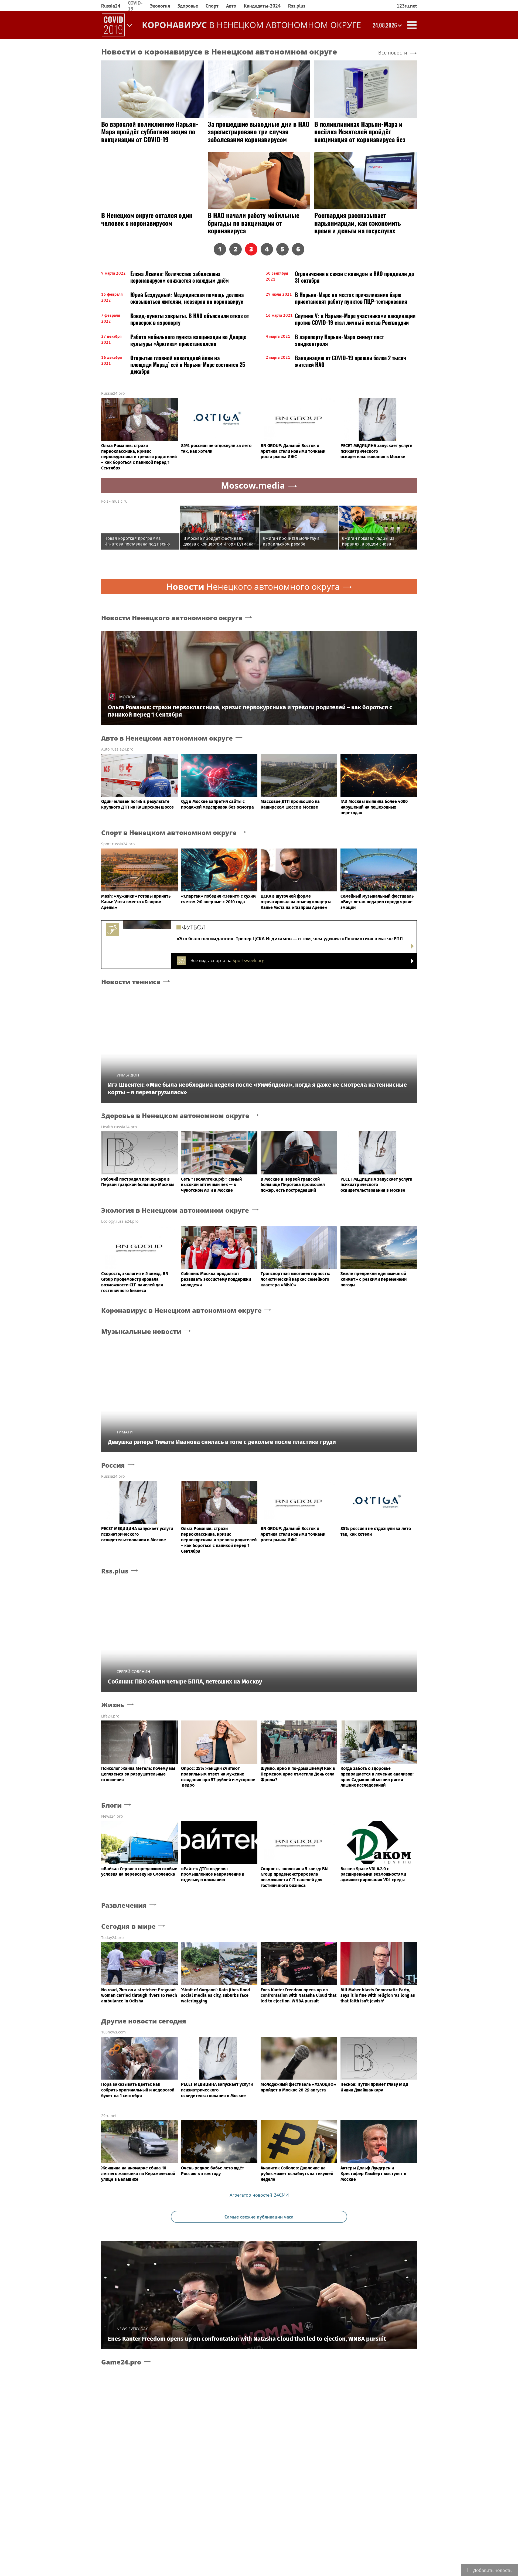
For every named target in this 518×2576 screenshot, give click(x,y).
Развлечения (124, 1905)
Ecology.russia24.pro (120, 1221)
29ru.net (109, 2116)
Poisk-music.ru (114, 501)
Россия (113, 1465)
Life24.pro (110, 1716)
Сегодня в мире (128, 1926)
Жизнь (113, 1705)
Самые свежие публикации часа (259, 2217)
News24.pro (112, 1816)
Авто (231, 6)
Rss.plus (297, 6)
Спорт (212, 6)
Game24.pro (121, 2362)
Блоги (111, 1805)
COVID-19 (135, 6)
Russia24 (111, 6)
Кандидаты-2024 (262, 6)
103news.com (113, 2032)
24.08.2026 (385, 25)
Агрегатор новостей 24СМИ (259, 2195)
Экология (160, 6)
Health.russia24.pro (119, 1127)
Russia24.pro (113, 393)
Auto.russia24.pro (117, 749)
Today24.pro (112, 1938)
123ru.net (407, 6)
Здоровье (188, 6)
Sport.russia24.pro (118, 844)
